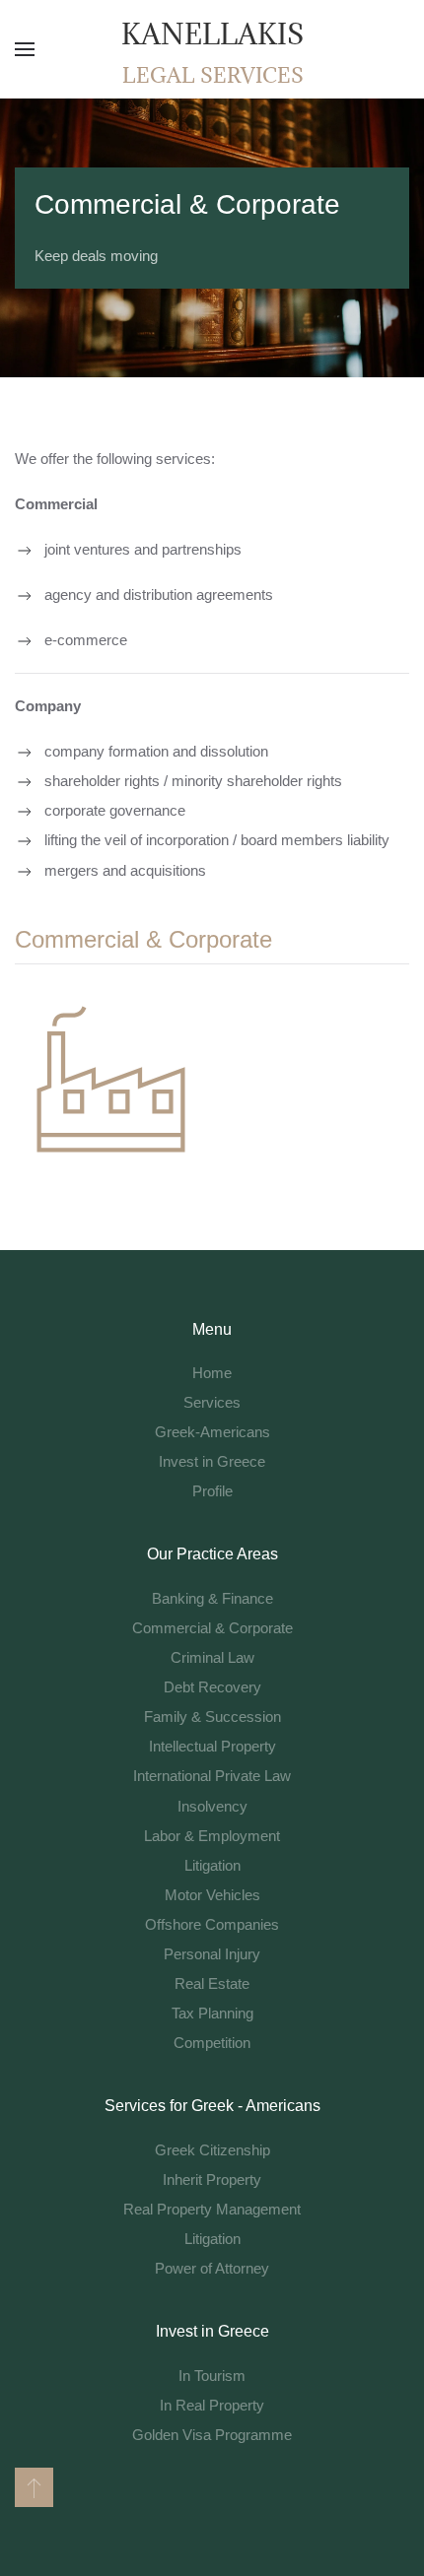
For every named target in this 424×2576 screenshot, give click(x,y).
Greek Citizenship (212, 2150)
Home (212, 1373)
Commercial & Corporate (212, 1628)
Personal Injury (212, 1954)
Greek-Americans (212, 1432)
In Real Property (212, 2405)
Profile (212, 1491)
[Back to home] (212, 49)
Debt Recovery (212, 1687)
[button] (25, 49)
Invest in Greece (212, 1461)
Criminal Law (212, 1657)
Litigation (212, 1865)
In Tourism (212, 2376)
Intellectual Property (212, 1746)
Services (212, 1402)
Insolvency (212, 1806)
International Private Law (212, 1776)
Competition (212, 2043)
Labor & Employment (212, 1836)
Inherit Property (212, 2180)
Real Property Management (212, 2209)
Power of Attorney (212, 2268)
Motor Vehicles (212, 1895)
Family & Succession (212, 1717)
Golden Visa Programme (212, 2435)
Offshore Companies (212, 1924)
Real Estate (212, 1983)
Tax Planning (212, 2013)
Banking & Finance (212, 1598)
